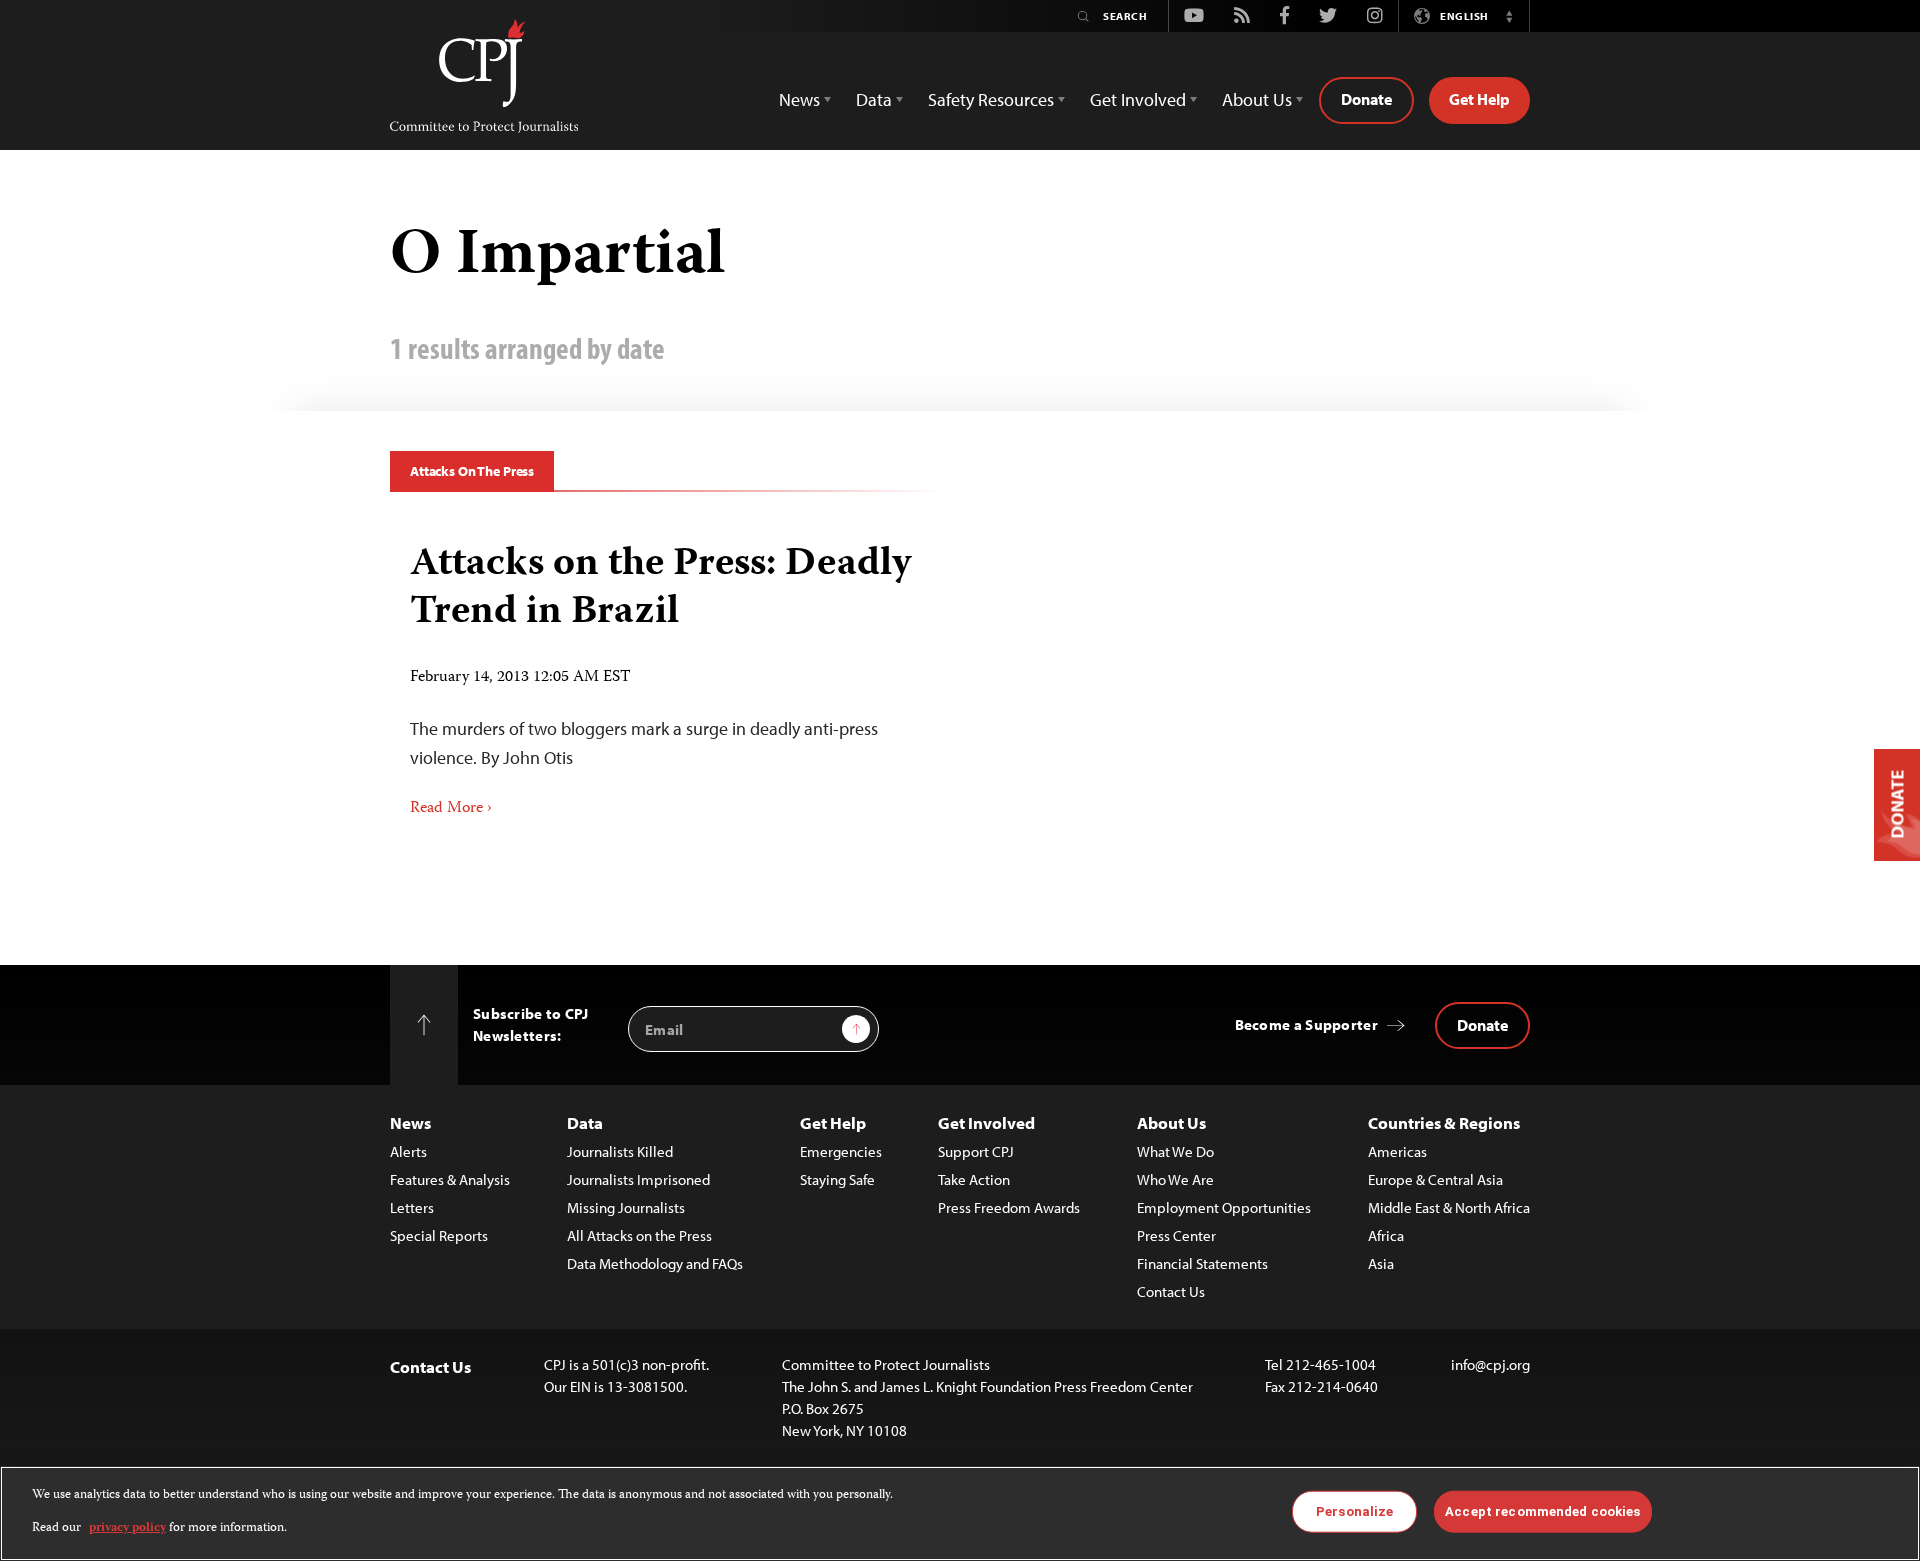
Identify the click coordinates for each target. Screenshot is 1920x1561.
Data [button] (874, 99)
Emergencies (841, 1151)
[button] (1509, 16)
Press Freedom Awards (1009, 1207)
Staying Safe (837, 1179)
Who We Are (1175, 1179)
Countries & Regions (1444, 1122)
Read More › (451, 809)
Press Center (1176, 1235)
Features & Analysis (450, 1179)
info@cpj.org (1490, 1364)
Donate (1366, 99)
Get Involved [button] (1138, 99)
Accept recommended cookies (1542, 1511)
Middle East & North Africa (1449, 1207)
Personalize (1354, 1511)
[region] (960, 1513)
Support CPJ (976, 1151)
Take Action (974, 1179)
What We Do (1175, 1151)
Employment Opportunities (1224, 1207)
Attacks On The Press (472, 471)
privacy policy (127, 1527)
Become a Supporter (1306, 1024)
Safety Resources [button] (991, 99)
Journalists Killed (620, 1151)
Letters (412, 1207)
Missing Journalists (626, 1207)
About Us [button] (1257, 99)
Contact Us (1171, 1291)
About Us (1171, 1122)
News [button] (799, 99)
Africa (1386, 1235)
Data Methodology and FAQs (655, 1263)
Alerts (408, 1151)
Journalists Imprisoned (638, 1179)
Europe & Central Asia (1435, 1179)
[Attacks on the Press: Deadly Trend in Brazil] (667, 673)
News (410, 1122)
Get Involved (986, 1122)
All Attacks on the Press (639, 1235)
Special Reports (439, 1235)
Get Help (1479, 99)
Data (585, 1122)
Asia (1381, 1263)
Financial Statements (1202, 1263)
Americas (1397, 1151)
